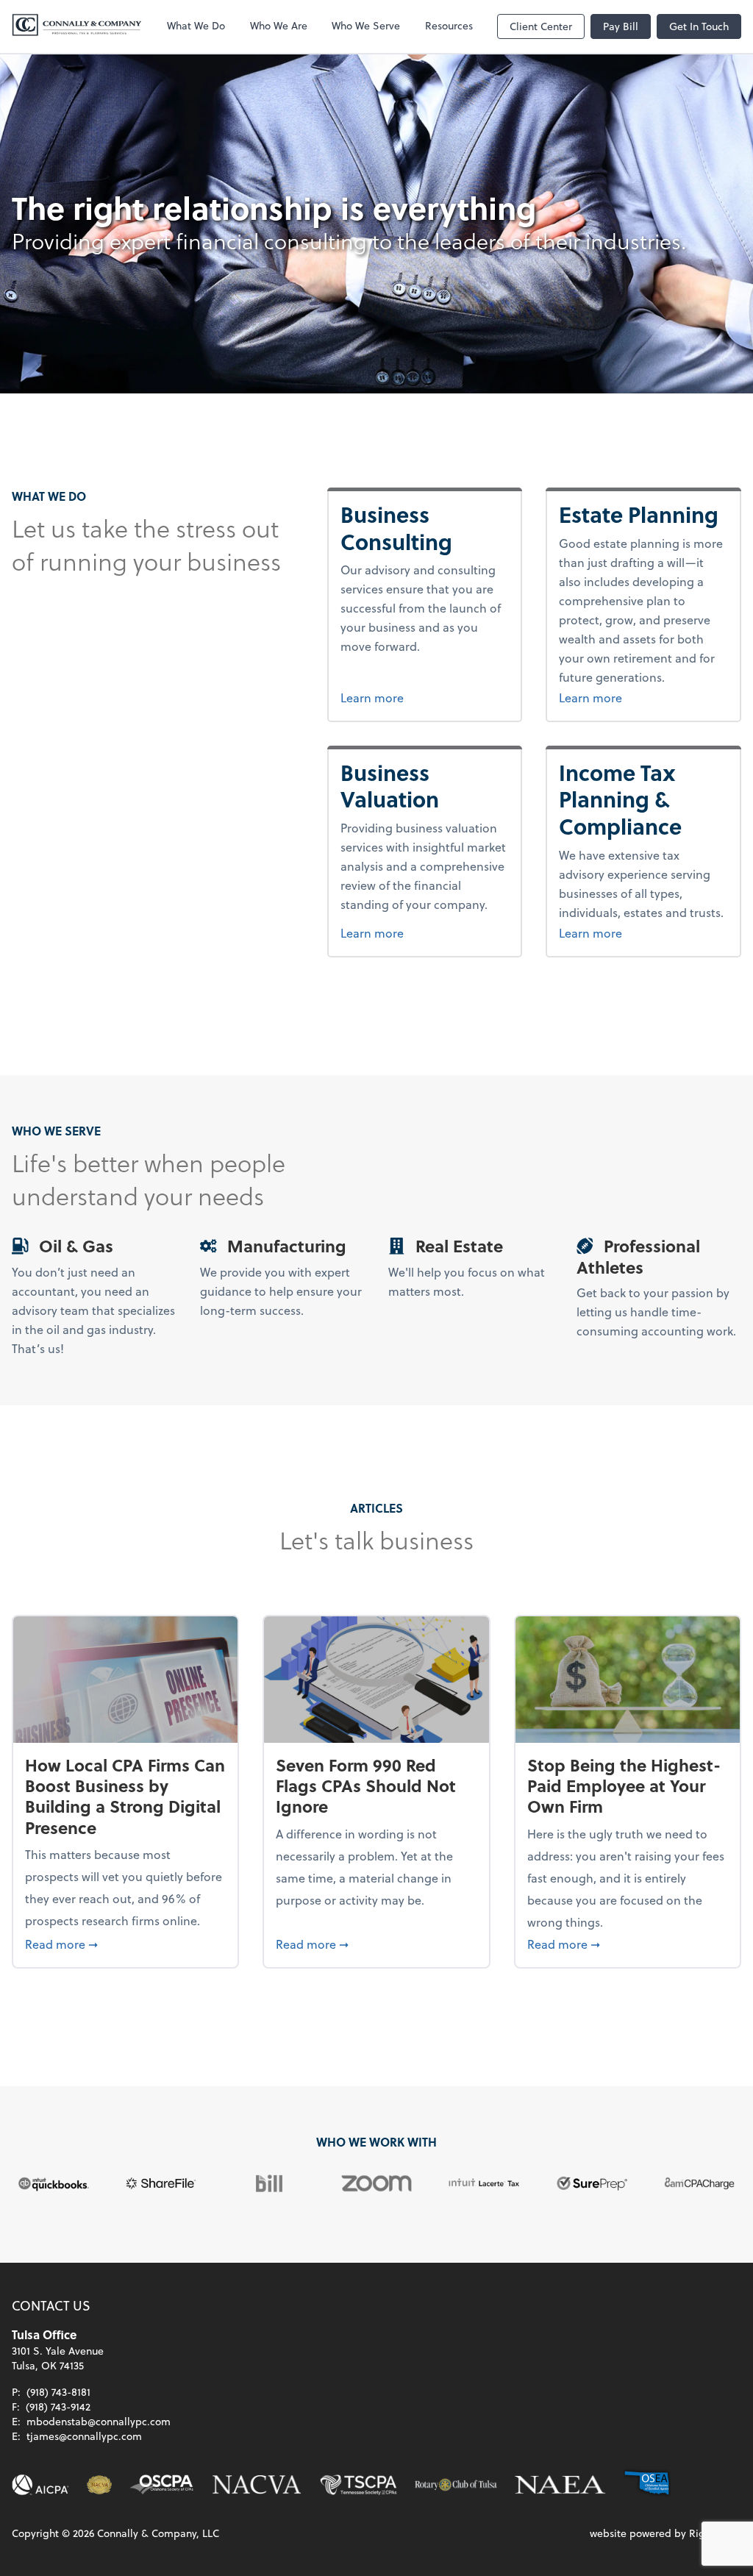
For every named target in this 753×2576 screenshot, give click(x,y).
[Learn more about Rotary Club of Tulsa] (456, 2485)
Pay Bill (621, 26)
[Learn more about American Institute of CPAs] (40, 2485)
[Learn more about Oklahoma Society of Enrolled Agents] (647, 2485)
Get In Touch (699, 26)
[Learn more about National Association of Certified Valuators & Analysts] (257, 2485)
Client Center (541, 26)
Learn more (425, 697)
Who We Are (279, 25)
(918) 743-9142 (58, 2406)
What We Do (196, 25)
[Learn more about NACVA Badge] (99, 2485)
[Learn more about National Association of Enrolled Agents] (560, 2485)
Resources (449, 25)
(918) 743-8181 (58, 2392)
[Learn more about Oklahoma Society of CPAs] (161, 2485)
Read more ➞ (125, 1944)
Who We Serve (366, 25)
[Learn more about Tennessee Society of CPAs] (358, 2485)
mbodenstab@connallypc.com (99, 2421)
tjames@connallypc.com (84, 2436)
